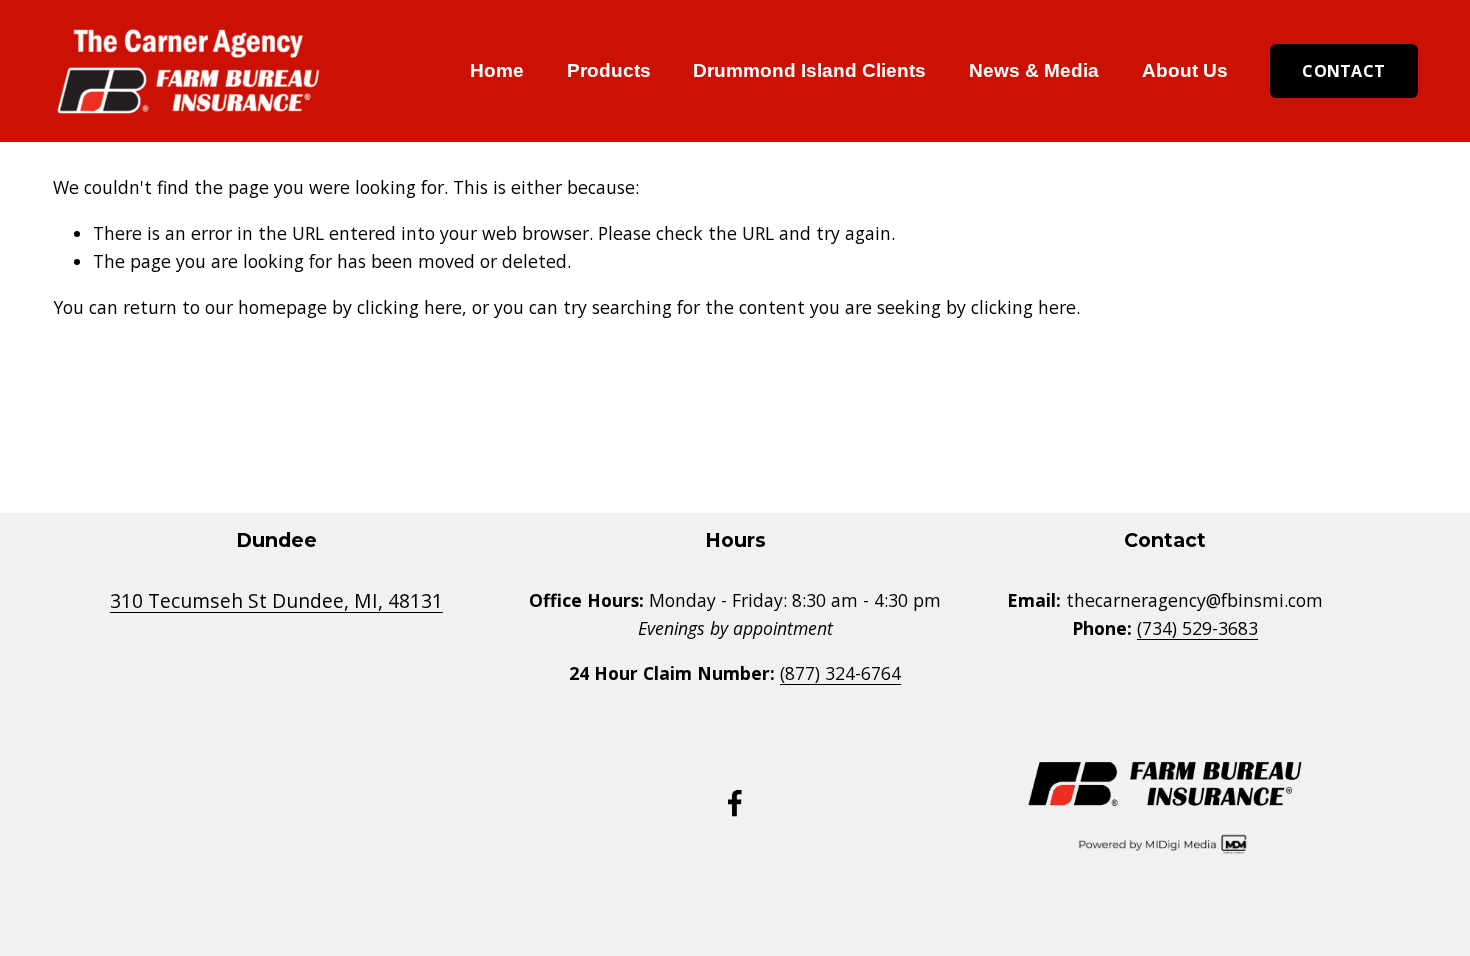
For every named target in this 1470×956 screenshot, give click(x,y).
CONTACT (1343, 71)
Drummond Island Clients (809, 70)
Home (497, 70)
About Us (1185, 70)
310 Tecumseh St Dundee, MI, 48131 (276, 600)
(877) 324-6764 (840, 673)
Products (609, 70)
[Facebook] (735, 803)
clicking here (409, 307)
